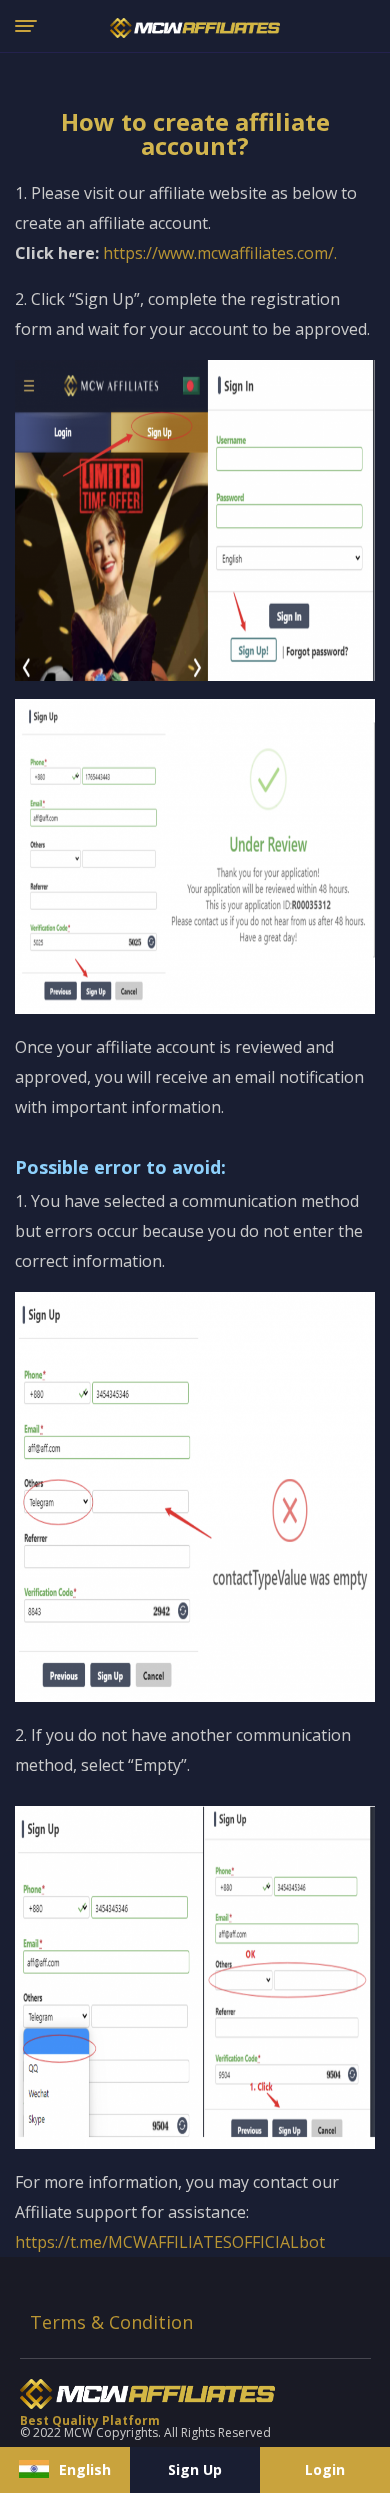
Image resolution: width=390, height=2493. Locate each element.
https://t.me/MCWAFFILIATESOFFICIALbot (170, 2242)
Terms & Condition (111, 2322)
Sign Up (195, 2469)
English (85, 2469)
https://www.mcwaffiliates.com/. (220, 253)
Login (325, 2469)
